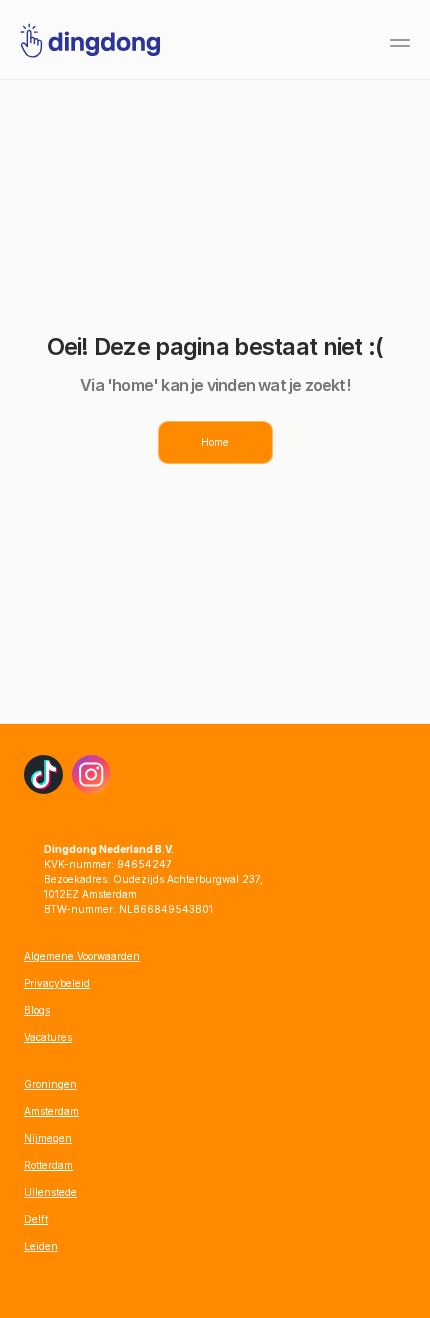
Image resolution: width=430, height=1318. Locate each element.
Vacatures (48, 1037)
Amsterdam (51, 1111)
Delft (36, 1219)
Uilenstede (50, 1192)
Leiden (41, 1246)
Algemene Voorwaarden (82, 956)
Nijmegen (48, 1138)
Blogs (37, 1010)
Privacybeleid (57, 983)
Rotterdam (48, 1165)
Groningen (50, 1084)
